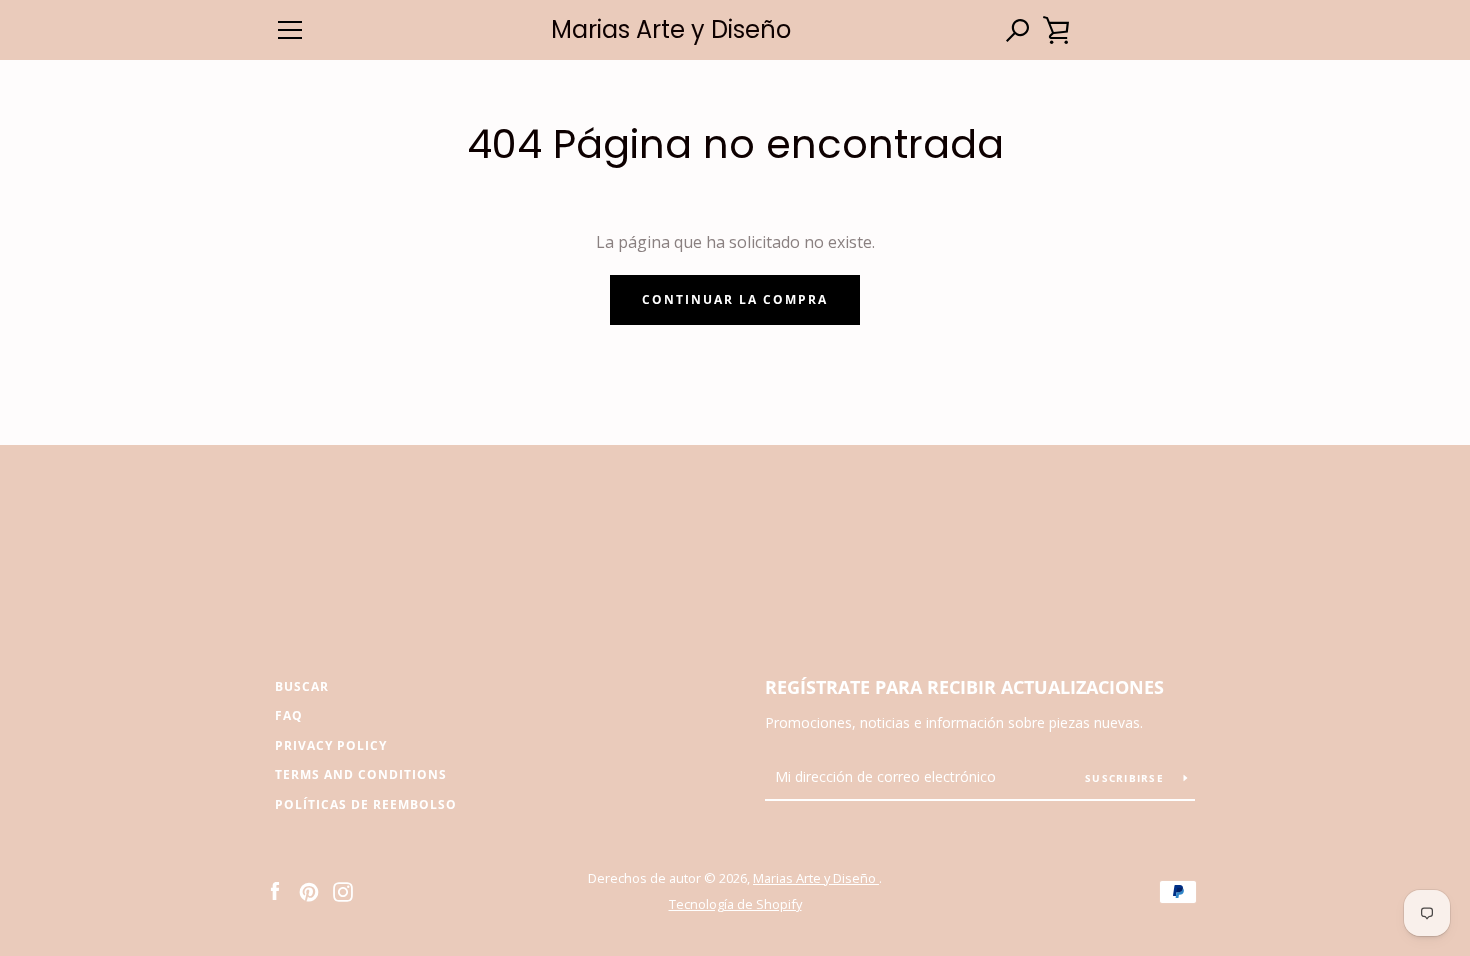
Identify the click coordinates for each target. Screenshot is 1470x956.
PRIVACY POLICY (331, 745)
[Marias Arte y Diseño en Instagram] (343, 890)
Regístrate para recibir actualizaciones (964, 687)
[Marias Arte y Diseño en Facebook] (275, 890)
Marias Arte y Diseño (671, 30)
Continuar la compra (735, 299)
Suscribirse (1126, 778)
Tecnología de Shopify (735, 904)
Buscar (302, 686)
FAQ (289, 715)
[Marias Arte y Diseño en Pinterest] (309, 890)
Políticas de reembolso (366, 804)
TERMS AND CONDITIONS (361, 774)
